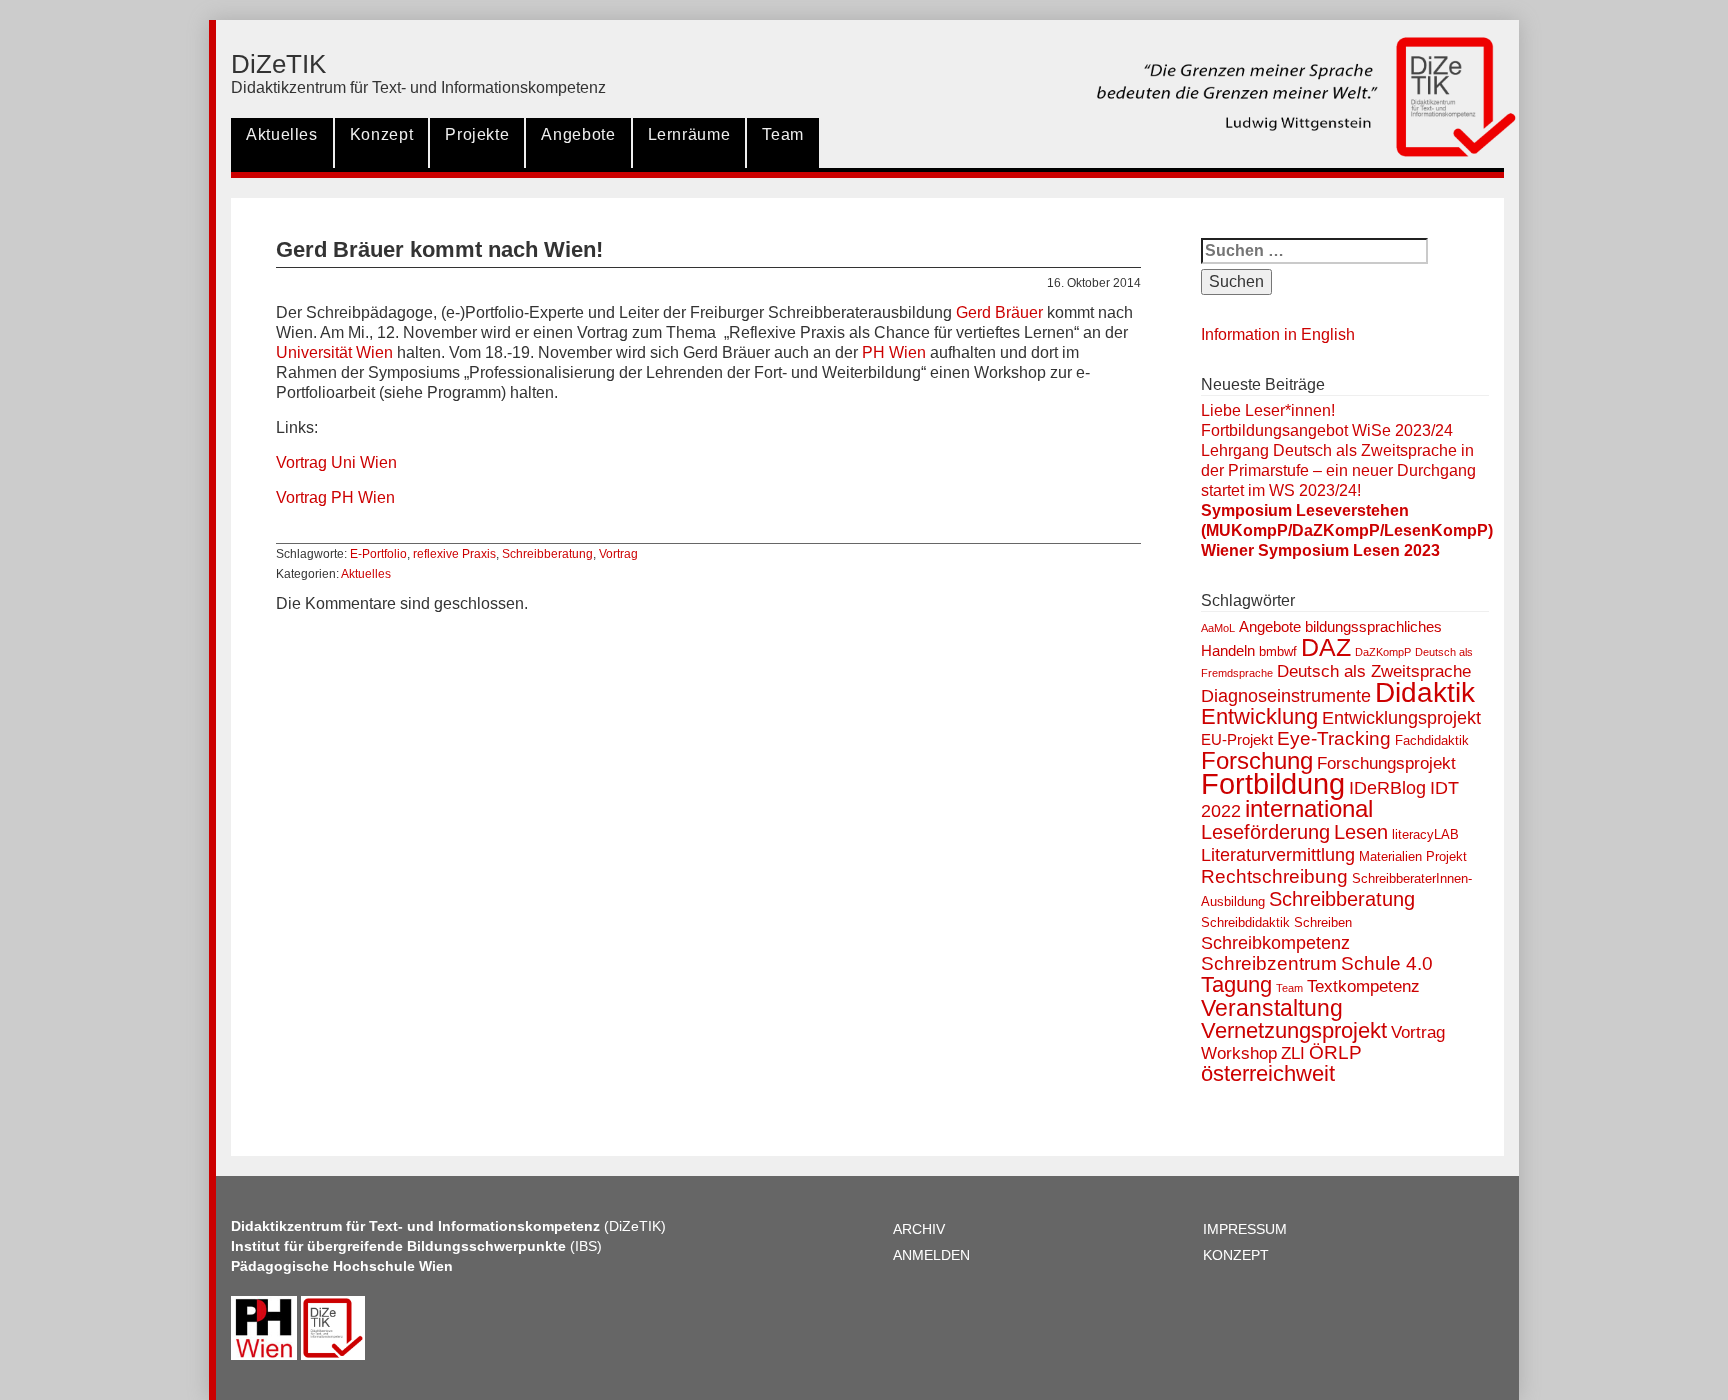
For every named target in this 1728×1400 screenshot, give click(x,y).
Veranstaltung (1272, 1008)
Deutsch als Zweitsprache (1374, 671)
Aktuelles (282, 134)
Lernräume (689, 134)
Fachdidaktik (1432, 740)
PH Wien (892, 352)
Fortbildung (1273, 783)
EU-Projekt (1237, 739)
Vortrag (618, 554)
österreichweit (1268, 1073)
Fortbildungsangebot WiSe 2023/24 (1327, 430)
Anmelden (931, 1255)
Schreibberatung (547, 554)
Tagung (1236, 984)
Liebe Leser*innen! (1268, 410)
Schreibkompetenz (1275, 943)
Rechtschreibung (1274, 876)
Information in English (1278, 334)
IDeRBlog (1387, 788)
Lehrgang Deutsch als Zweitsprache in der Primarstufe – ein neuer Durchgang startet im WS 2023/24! (1338, 470)
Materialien (1390, 856)
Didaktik (1425, 692)
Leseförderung (1265, 832)
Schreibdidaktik (1245, 922)
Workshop (1239, 1053)
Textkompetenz (1363, 986)
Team (783, 134)
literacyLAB (1425, 834)
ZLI (1293, 1053)
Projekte (477, 134)
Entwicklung (1259, 716)
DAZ (1326, 647)
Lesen (1361, 832)
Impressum (1245, 1229)
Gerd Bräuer (999, 312)
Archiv (919, 1229)
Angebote (578, 134)
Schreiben (1323, 922)
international (1309, 808)
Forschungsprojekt (1386, 763)
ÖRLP (1335, 1052)
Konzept (381, 134)
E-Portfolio (378, 554)
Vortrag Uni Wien (336, 462)
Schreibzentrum (1269, 963)
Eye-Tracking (1334, 738)
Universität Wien (334, 352)
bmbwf (1278, 651)
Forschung (1257, 760)
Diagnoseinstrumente (1286, 696)
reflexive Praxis (454, 554)
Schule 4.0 (1387, 963)
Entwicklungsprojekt (1401, 718)
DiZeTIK (278, 64)
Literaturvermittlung (1278, 855)
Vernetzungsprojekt (1294, 1030)
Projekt (1446, 856)
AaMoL (1218, 628)
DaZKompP (1383, 652)
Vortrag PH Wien (335, 497)
